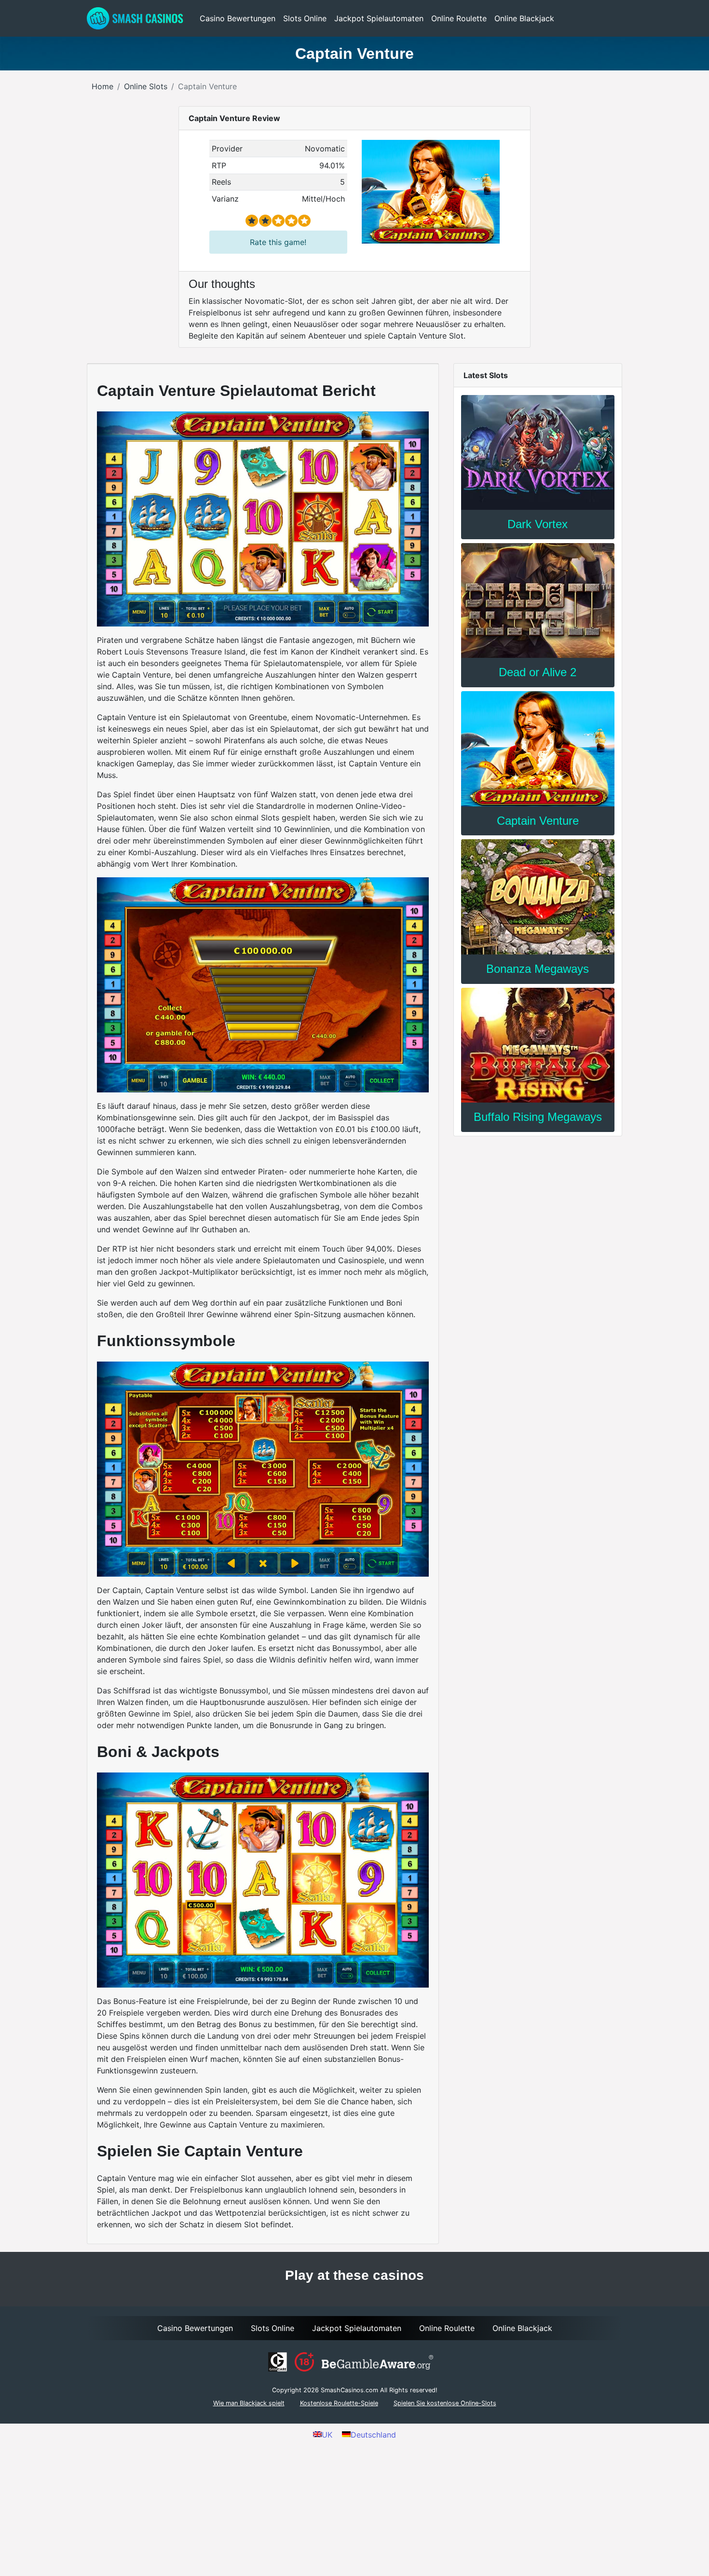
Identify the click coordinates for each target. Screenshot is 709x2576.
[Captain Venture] (538, 749)
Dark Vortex (538, 524)
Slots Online (305, 18)
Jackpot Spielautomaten (379, 18)
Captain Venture (538, 821)
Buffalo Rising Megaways (538, 1117)
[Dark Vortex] (538, 452)
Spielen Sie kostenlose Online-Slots (445, 2403)
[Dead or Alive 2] (538, 600)
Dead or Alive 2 (538, 672)
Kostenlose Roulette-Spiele (339, 2403)
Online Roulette (459, 18)
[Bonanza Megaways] (538, 897)
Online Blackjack (524, 18)
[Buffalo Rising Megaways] (538, 1045)
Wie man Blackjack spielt (249, 2403)
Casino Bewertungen (238, 18)
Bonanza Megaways (538, 969)
